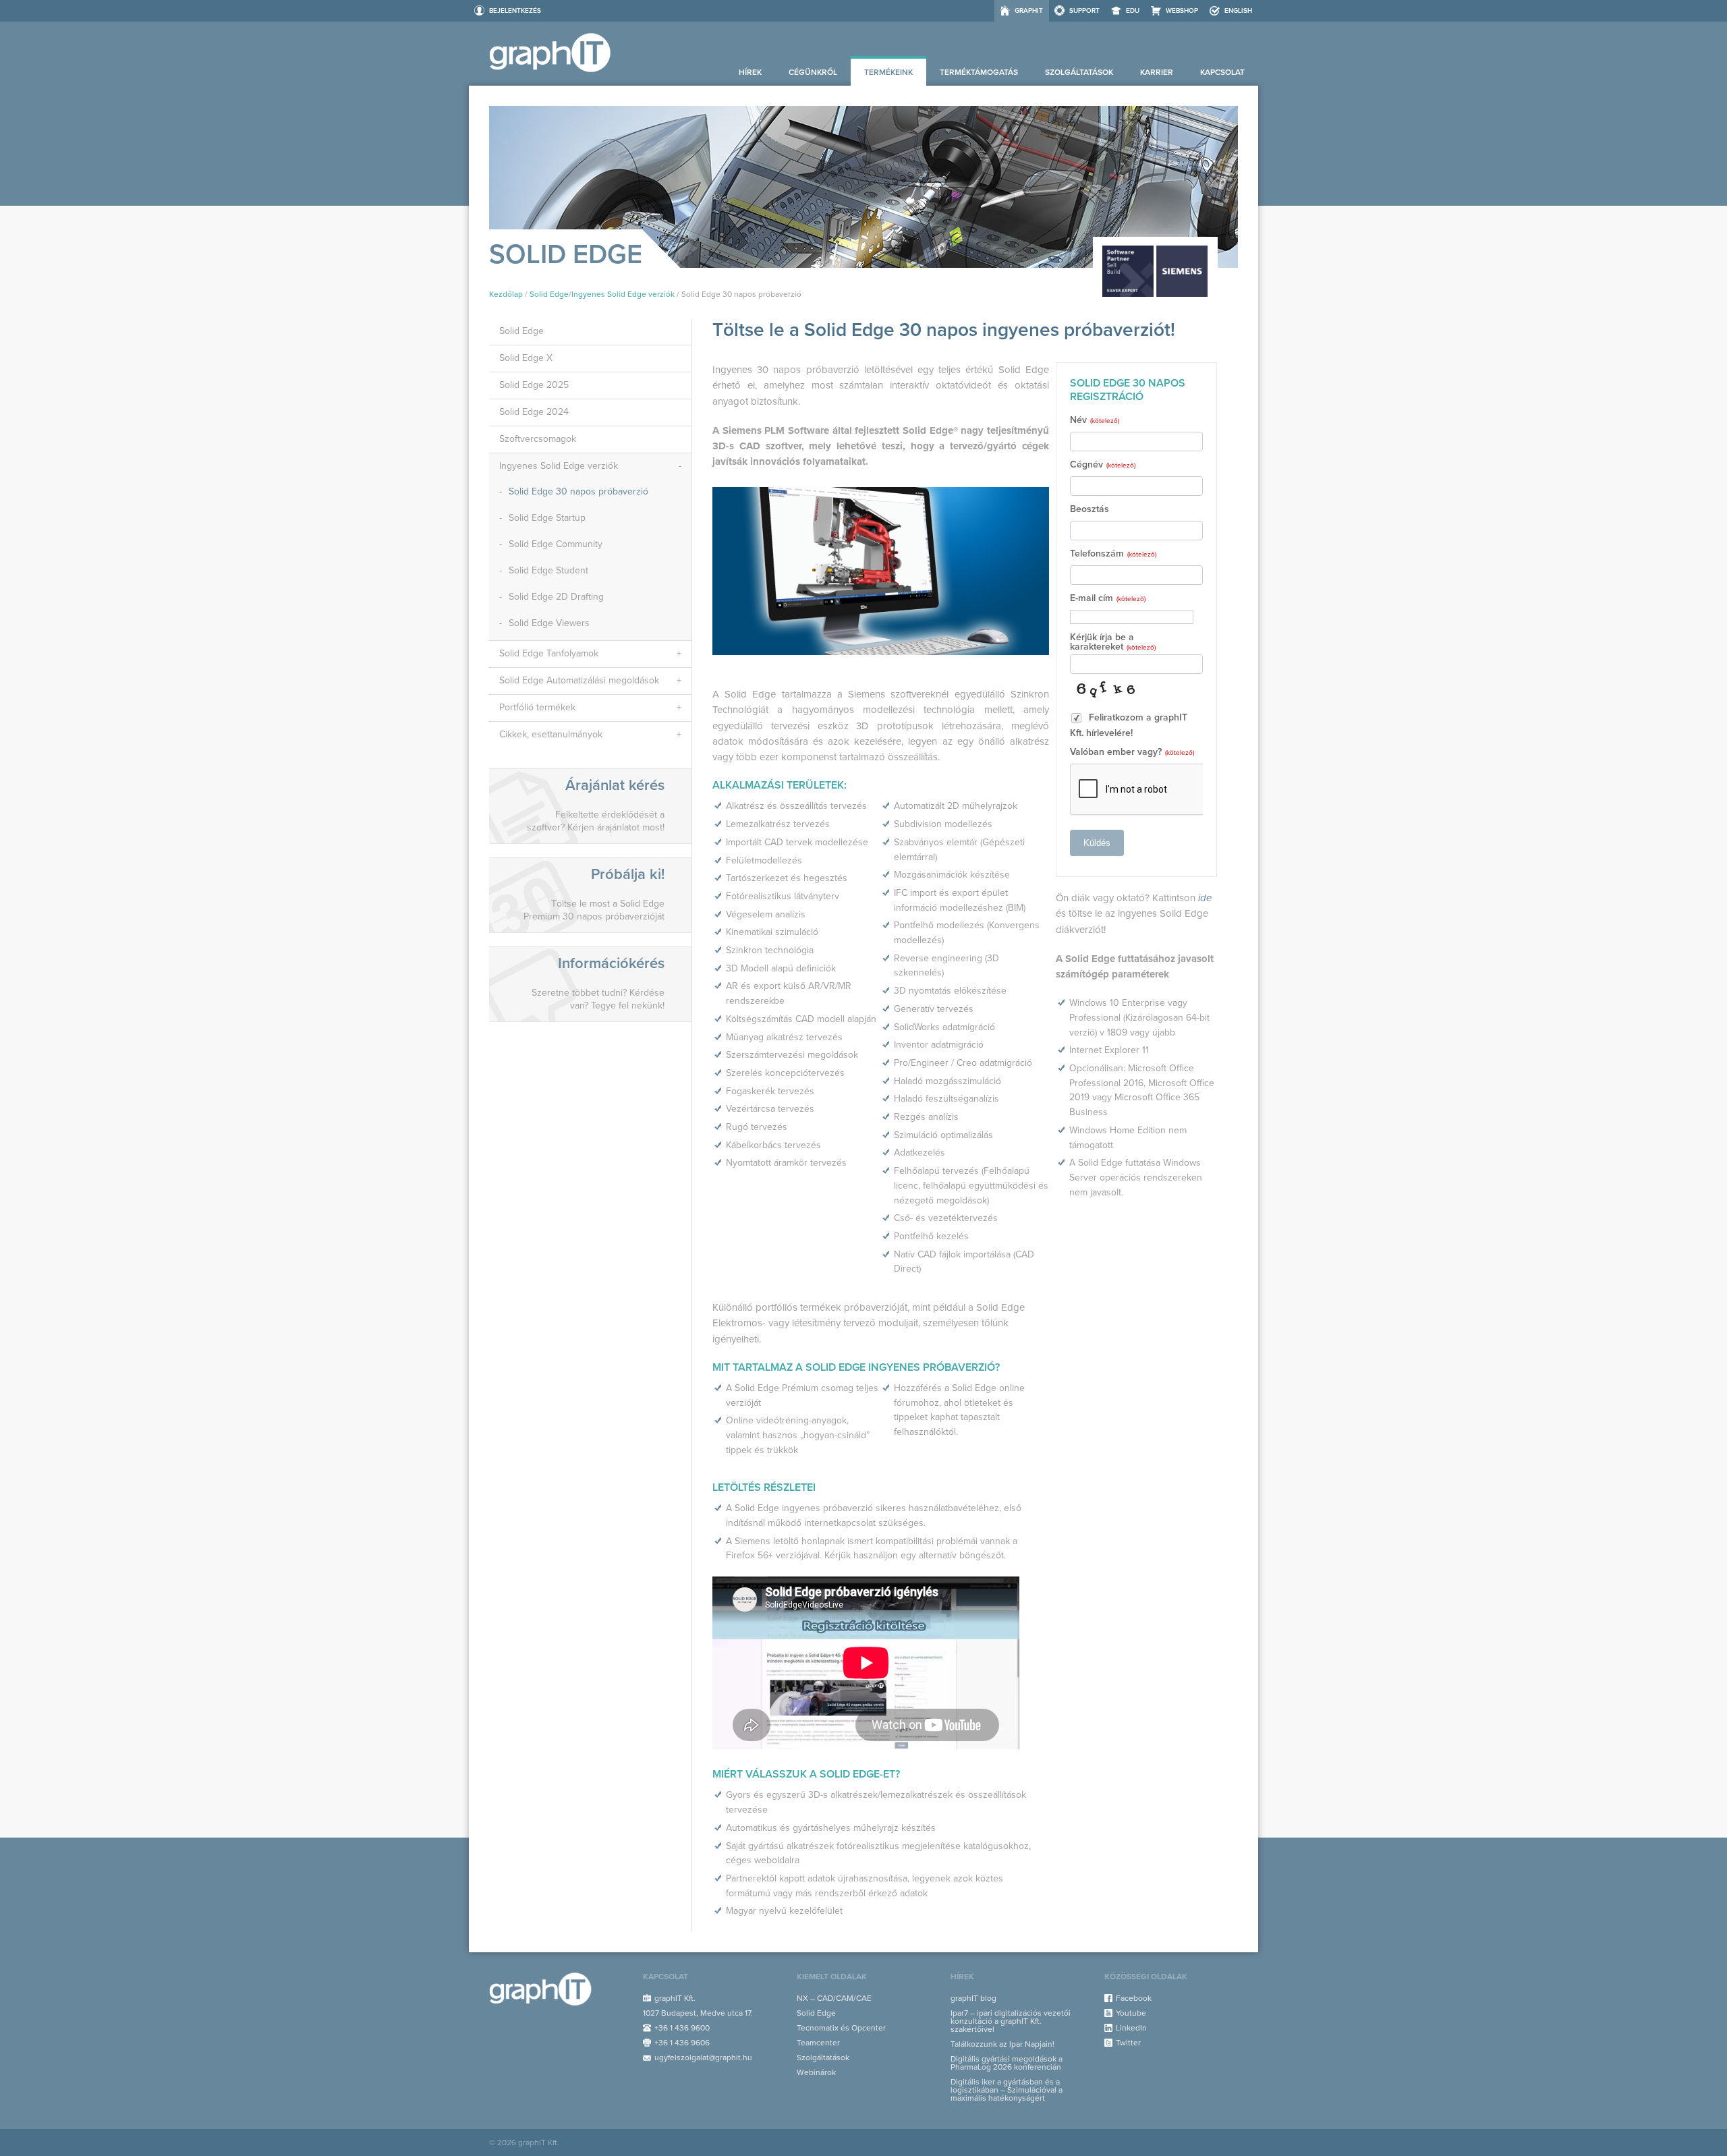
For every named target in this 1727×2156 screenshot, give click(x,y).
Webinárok (816, 2072)
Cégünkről (813, 72)
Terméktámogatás (979, 72)
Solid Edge (549, 294)
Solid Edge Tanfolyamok (549, 653)
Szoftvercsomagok (538, 439)
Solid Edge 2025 (534, 385)
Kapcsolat (1222, 72)
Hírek (750, 72)
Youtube (1131, 2013)
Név (1095, 421)
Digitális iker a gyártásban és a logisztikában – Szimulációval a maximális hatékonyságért (1007, 2090)
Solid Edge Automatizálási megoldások (579, 680)
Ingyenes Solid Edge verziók (623, 294)
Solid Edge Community (556, 544)
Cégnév (1103, 465)
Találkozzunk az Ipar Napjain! (1002, 2044)
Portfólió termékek (537, 707)
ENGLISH (1238, 11)
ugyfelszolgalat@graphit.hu (703, 2058)
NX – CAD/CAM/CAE (834, 1998)
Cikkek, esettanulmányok (551, 734)
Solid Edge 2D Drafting (556, 597)
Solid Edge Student (548, 570)
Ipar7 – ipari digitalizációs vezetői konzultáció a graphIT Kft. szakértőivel (1011, 2021)
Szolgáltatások (1079, 72)
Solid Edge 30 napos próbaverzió (578, 491)
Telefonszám (1113, 554)
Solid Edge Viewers (549, 623)
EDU (1133, 11)
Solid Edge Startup (547, 518)
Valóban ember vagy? (1132, 753)
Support (1084, 11)
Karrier (1157, 72)
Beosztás (1089, 510)
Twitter (1128, 2043)
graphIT (1029, 11)
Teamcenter (818, 2043)
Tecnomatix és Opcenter (841, 2028)
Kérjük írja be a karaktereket (1113, 643)
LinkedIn (1131, 2028)
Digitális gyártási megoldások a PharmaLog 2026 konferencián (1007, 2063)
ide (1205, 898)
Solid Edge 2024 (534, 412)
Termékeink (888, 72)
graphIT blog (973, 1998)
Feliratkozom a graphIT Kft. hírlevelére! (1129, 725)
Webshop (1182, 11)
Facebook (1134, 1998)
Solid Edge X (526, 358)
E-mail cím (1108, 599)
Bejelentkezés (515, 11)
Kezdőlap (506, 294)
